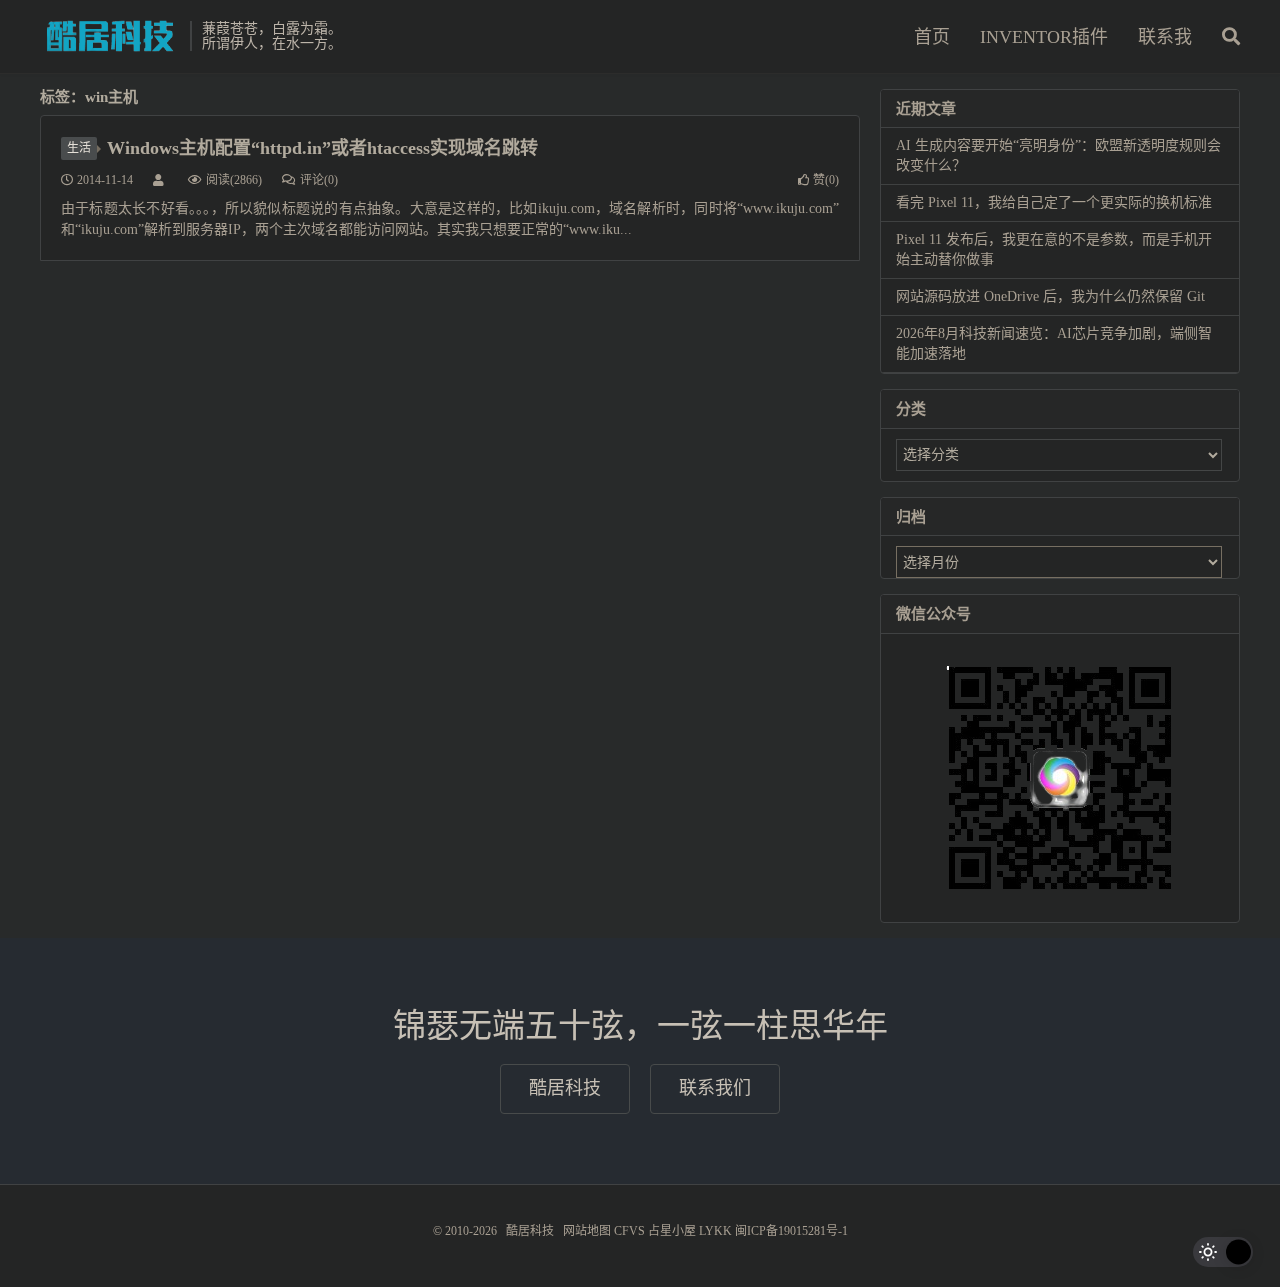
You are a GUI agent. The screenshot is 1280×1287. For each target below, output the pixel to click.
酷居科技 (110, 36)
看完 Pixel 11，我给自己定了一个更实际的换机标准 (1054, 202)
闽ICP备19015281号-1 (791, 1231)
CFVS (629, 1231)
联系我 (1165, 37)
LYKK (715, 1231)
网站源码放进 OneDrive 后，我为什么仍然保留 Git (1050, 296)
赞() (826, 180)
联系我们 (715, 1088)
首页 (932, 37)
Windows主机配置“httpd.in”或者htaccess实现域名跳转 (322, 148)
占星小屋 (672, 1231)
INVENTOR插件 (1044, 37)
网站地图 (587, 1231)
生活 (79, 148)
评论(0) (319, 180)
